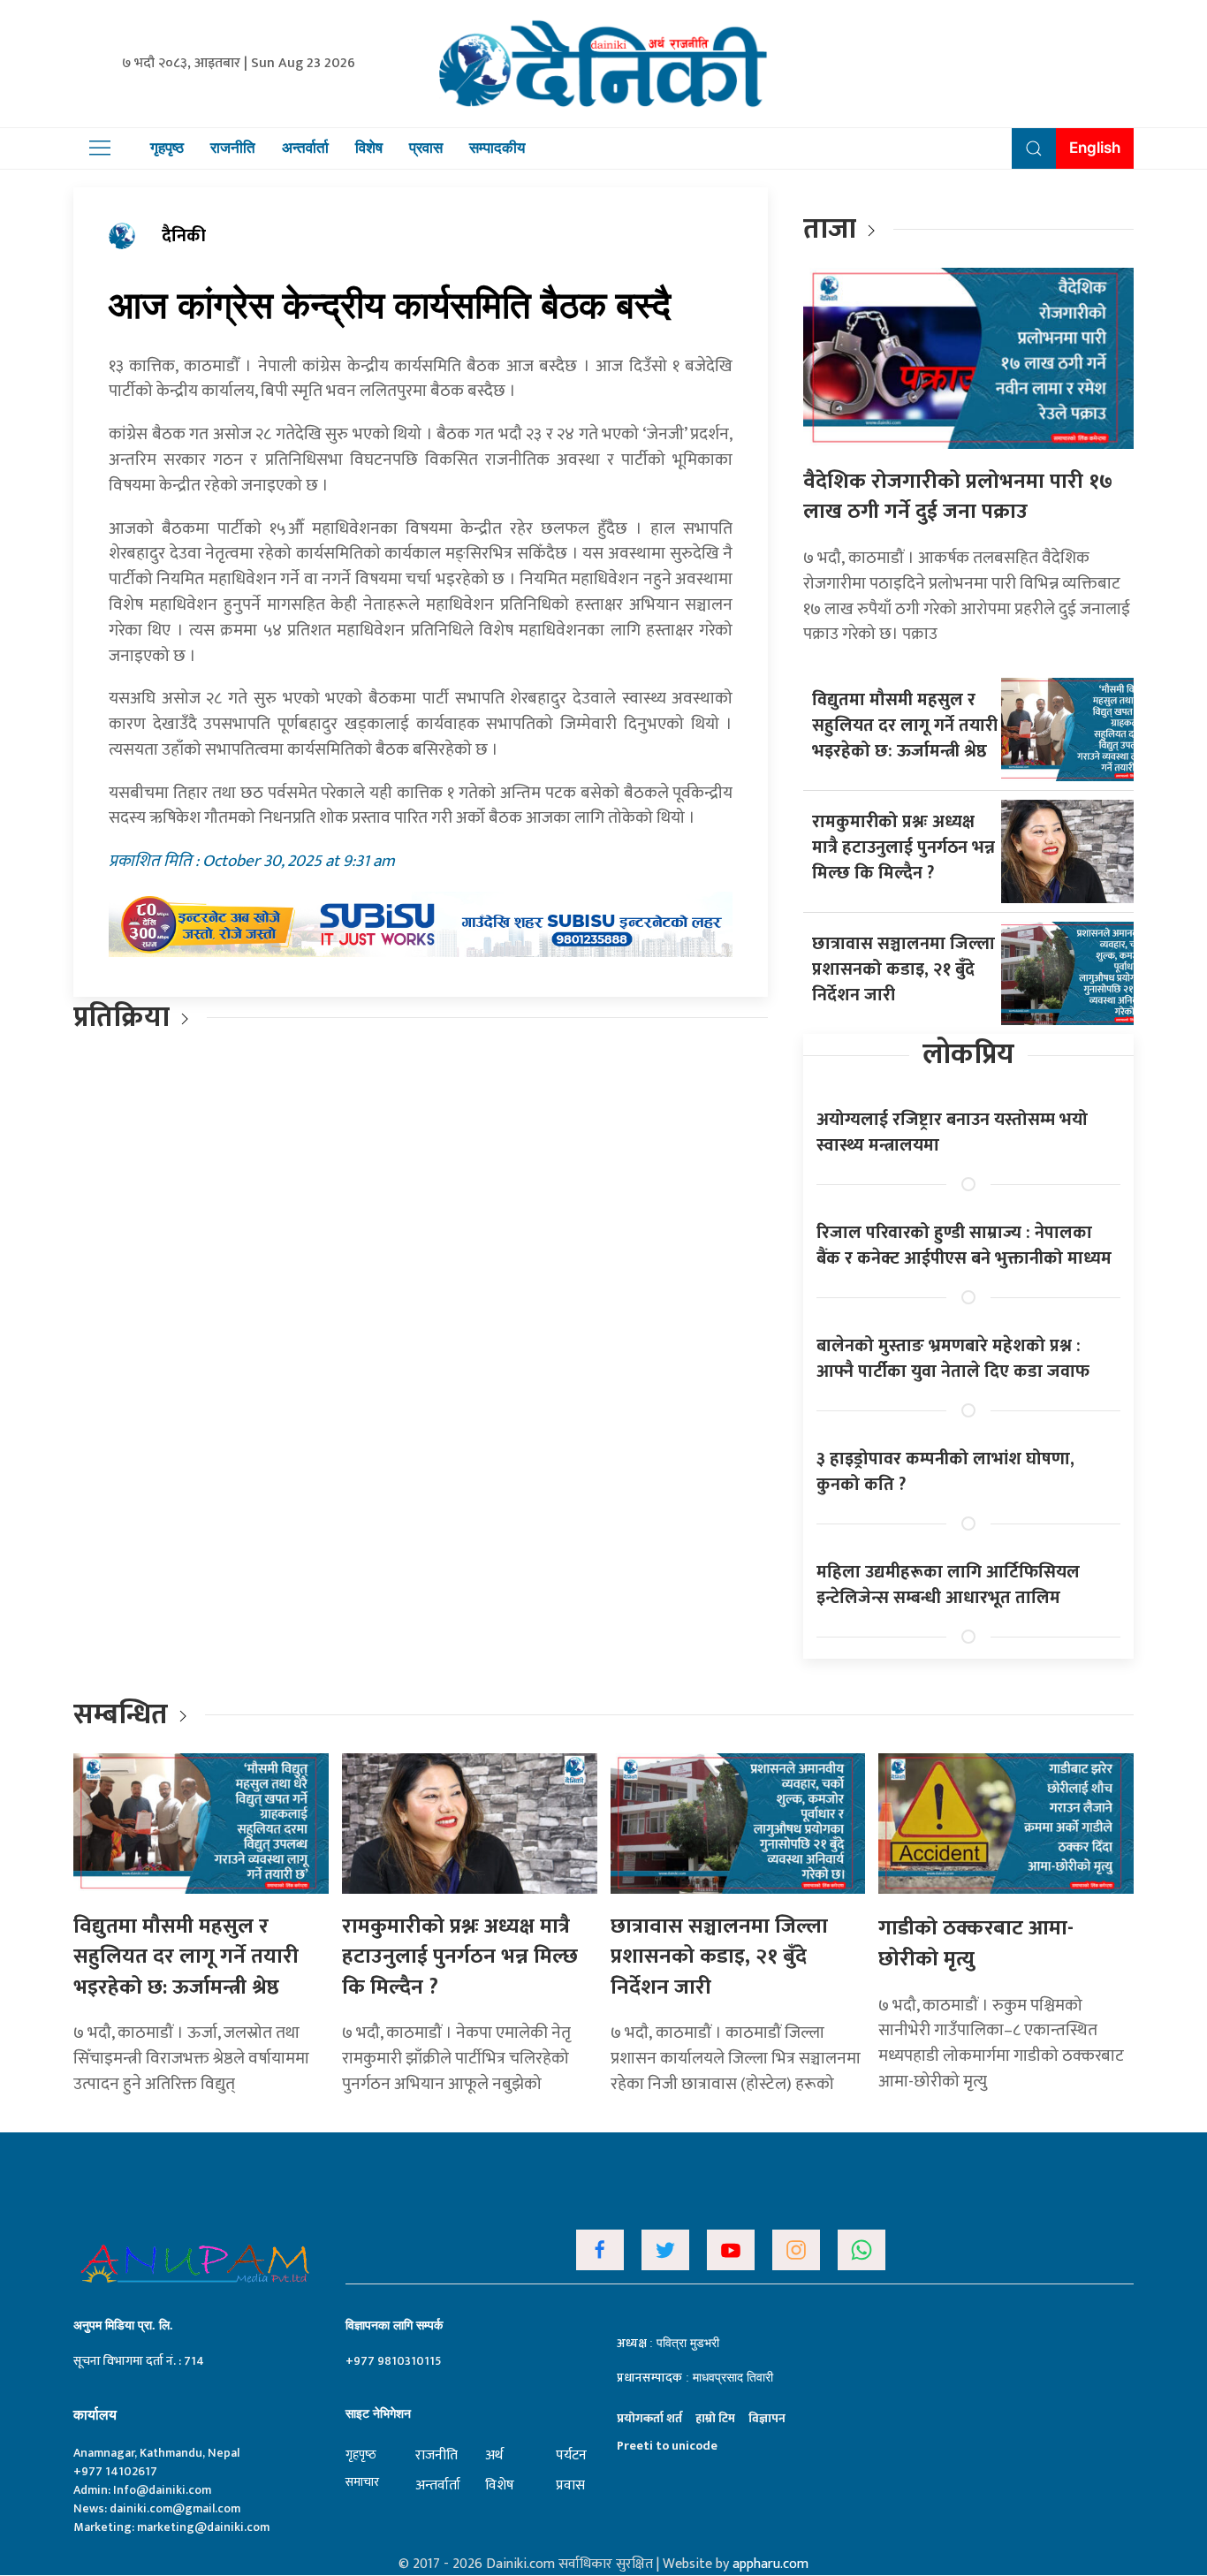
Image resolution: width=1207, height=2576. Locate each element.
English (1095, 148)
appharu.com (771, 2564)
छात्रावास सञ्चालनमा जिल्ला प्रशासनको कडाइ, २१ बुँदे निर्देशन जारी (903, 969)
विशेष (369, 148)
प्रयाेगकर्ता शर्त (649, 2418)
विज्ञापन (767, 2418)
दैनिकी (184, 236)
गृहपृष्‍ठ (361, 2454)
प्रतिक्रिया (121, 1018)
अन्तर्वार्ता (305, 148)
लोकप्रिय (968, 1055)
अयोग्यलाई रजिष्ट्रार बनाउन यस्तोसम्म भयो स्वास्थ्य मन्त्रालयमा (952, 1132)
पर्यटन (571, 2455)
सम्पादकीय (497, 148)
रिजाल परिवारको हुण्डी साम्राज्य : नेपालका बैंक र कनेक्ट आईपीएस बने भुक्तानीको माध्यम (964, 1246)
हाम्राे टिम (715, 2418)
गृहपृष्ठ (167, 148)
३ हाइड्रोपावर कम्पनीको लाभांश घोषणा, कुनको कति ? (945, 1472)
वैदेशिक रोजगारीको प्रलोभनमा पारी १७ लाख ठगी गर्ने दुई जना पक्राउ (958, 497)
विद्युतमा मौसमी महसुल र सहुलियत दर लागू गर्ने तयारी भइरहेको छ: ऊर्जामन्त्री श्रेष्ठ (905, 726)
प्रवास (426, 148)
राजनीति (233, 148)
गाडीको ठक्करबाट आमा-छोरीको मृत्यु (976, 1944)
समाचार (362, 2482)
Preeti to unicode (667, 2446)
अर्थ (494, 2455)
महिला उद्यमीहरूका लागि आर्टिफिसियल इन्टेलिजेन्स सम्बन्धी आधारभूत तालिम (948, 1585)
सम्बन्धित (124, 1715)
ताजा (830, 229)
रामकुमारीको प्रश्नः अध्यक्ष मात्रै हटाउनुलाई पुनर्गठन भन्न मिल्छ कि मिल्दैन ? (903, 847)
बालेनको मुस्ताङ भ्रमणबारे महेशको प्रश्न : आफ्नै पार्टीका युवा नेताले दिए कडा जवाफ (953, 1359)
